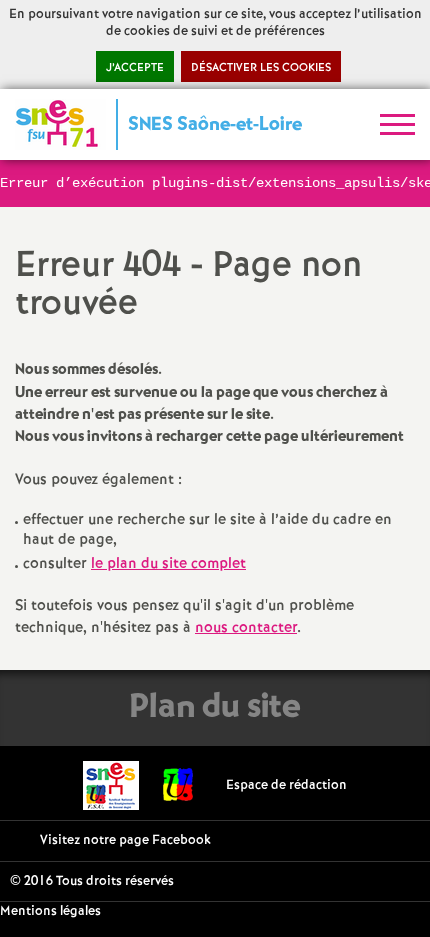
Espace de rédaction (286, 785)
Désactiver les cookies (261, 68)
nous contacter (246, 628)
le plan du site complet (168, 564)
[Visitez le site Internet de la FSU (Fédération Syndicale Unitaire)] (178, 785)
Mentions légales (50, 911)
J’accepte (135, 68)
